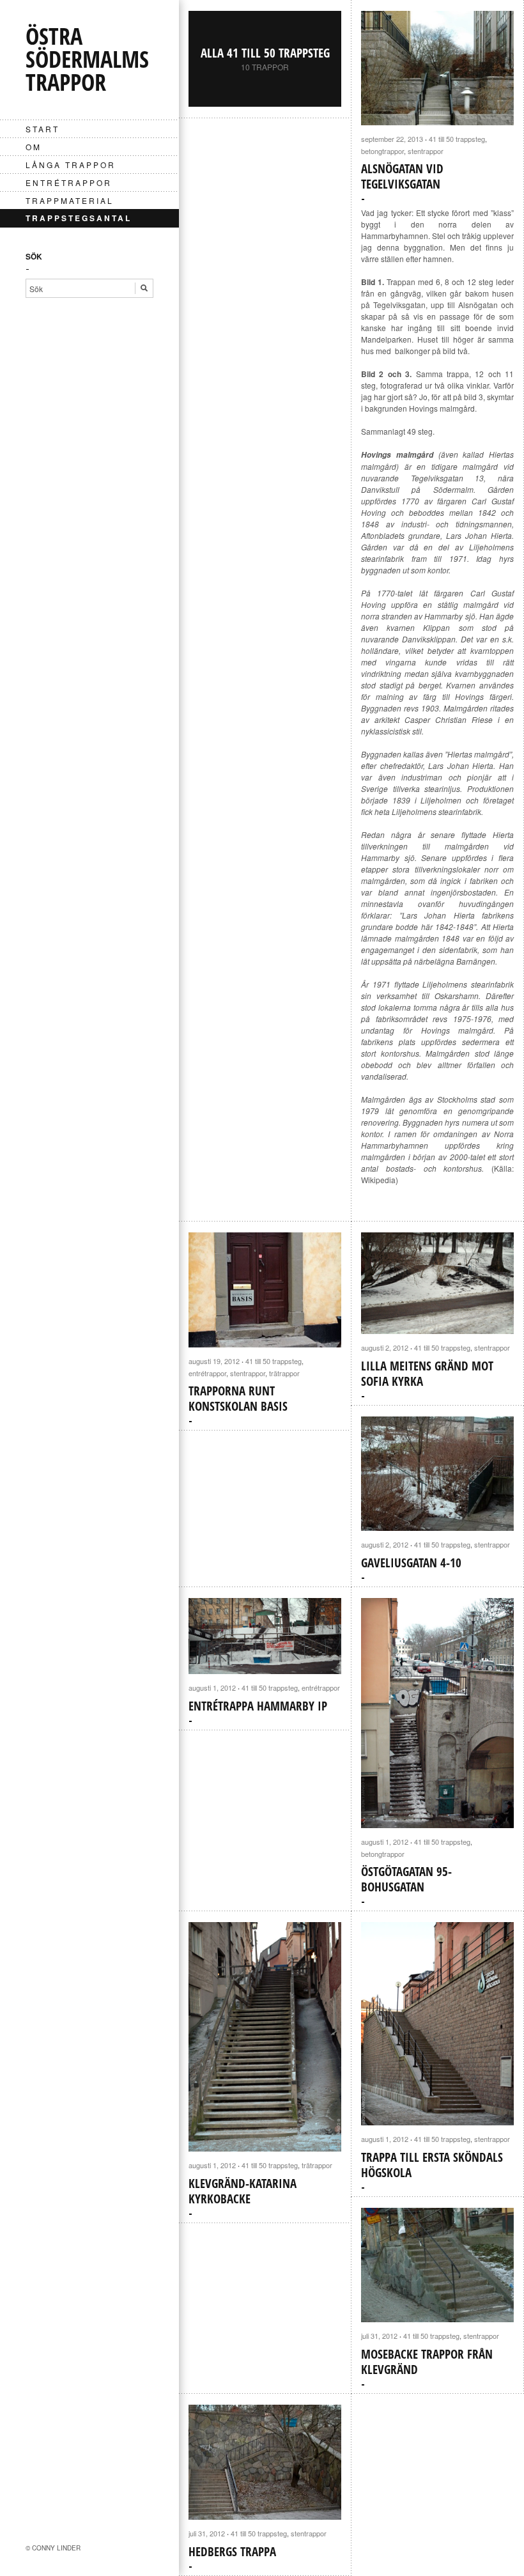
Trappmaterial (70, 200)
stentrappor (426, 151)
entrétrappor (69, 182)
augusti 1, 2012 (212, 1688)
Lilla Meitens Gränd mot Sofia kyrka (427, 1374)
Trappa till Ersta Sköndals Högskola (432, 2165)
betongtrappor (382, 151)
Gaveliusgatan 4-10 (411, 1563)
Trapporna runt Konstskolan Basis (238, 1399)
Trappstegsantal (79, 218)
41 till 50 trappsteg (457, 139)
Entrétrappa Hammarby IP (258, 1706)
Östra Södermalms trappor (87, 59)
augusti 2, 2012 (385, 1347)
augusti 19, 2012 (214, 1361)
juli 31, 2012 (379, 2336)
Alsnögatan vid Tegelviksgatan (402, 176)
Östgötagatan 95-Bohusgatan (406, 1879)
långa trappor (71, 165)
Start (42, 129)
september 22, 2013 (392, 139)
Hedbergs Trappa (232, 2552)
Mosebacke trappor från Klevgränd (427, 2362)
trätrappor (284, 1373)
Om (34, 147)
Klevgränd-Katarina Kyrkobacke (243, 2191)
